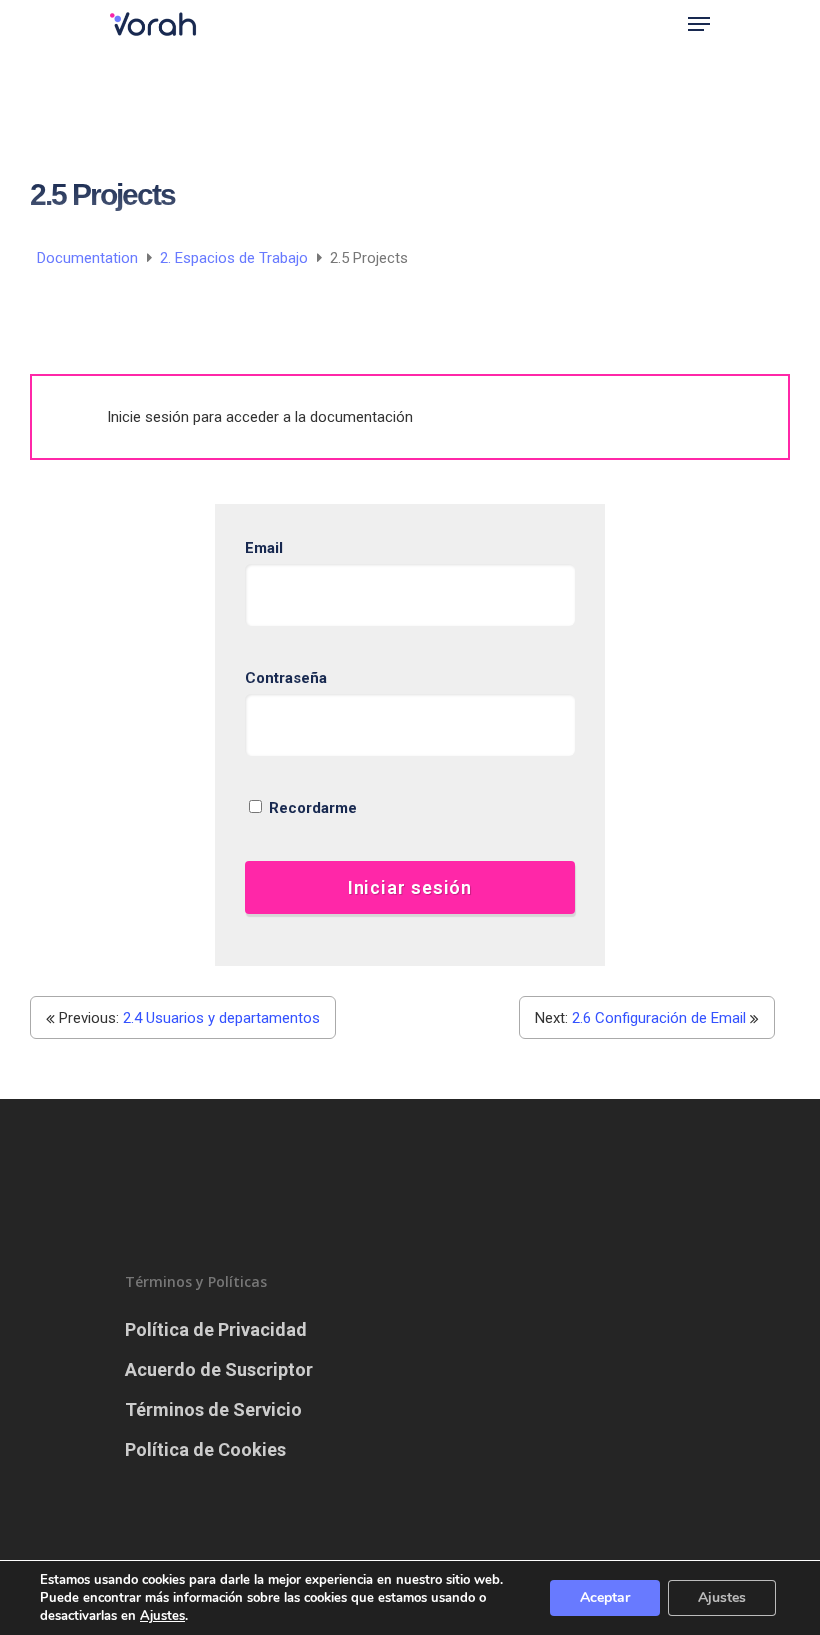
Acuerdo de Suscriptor (219, 1369)
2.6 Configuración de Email (659, 1018)
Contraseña (286, 678)
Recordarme (311, 808)
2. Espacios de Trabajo (236, 258)
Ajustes (722, 1597)
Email (264, 548)
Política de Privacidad (216, 1329)
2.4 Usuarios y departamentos (221, 1018)
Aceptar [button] (605, 1597)
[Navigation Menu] (699, 24)
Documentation (89, 258)
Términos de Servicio (213, 1409)
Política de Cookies (205, 1449)
